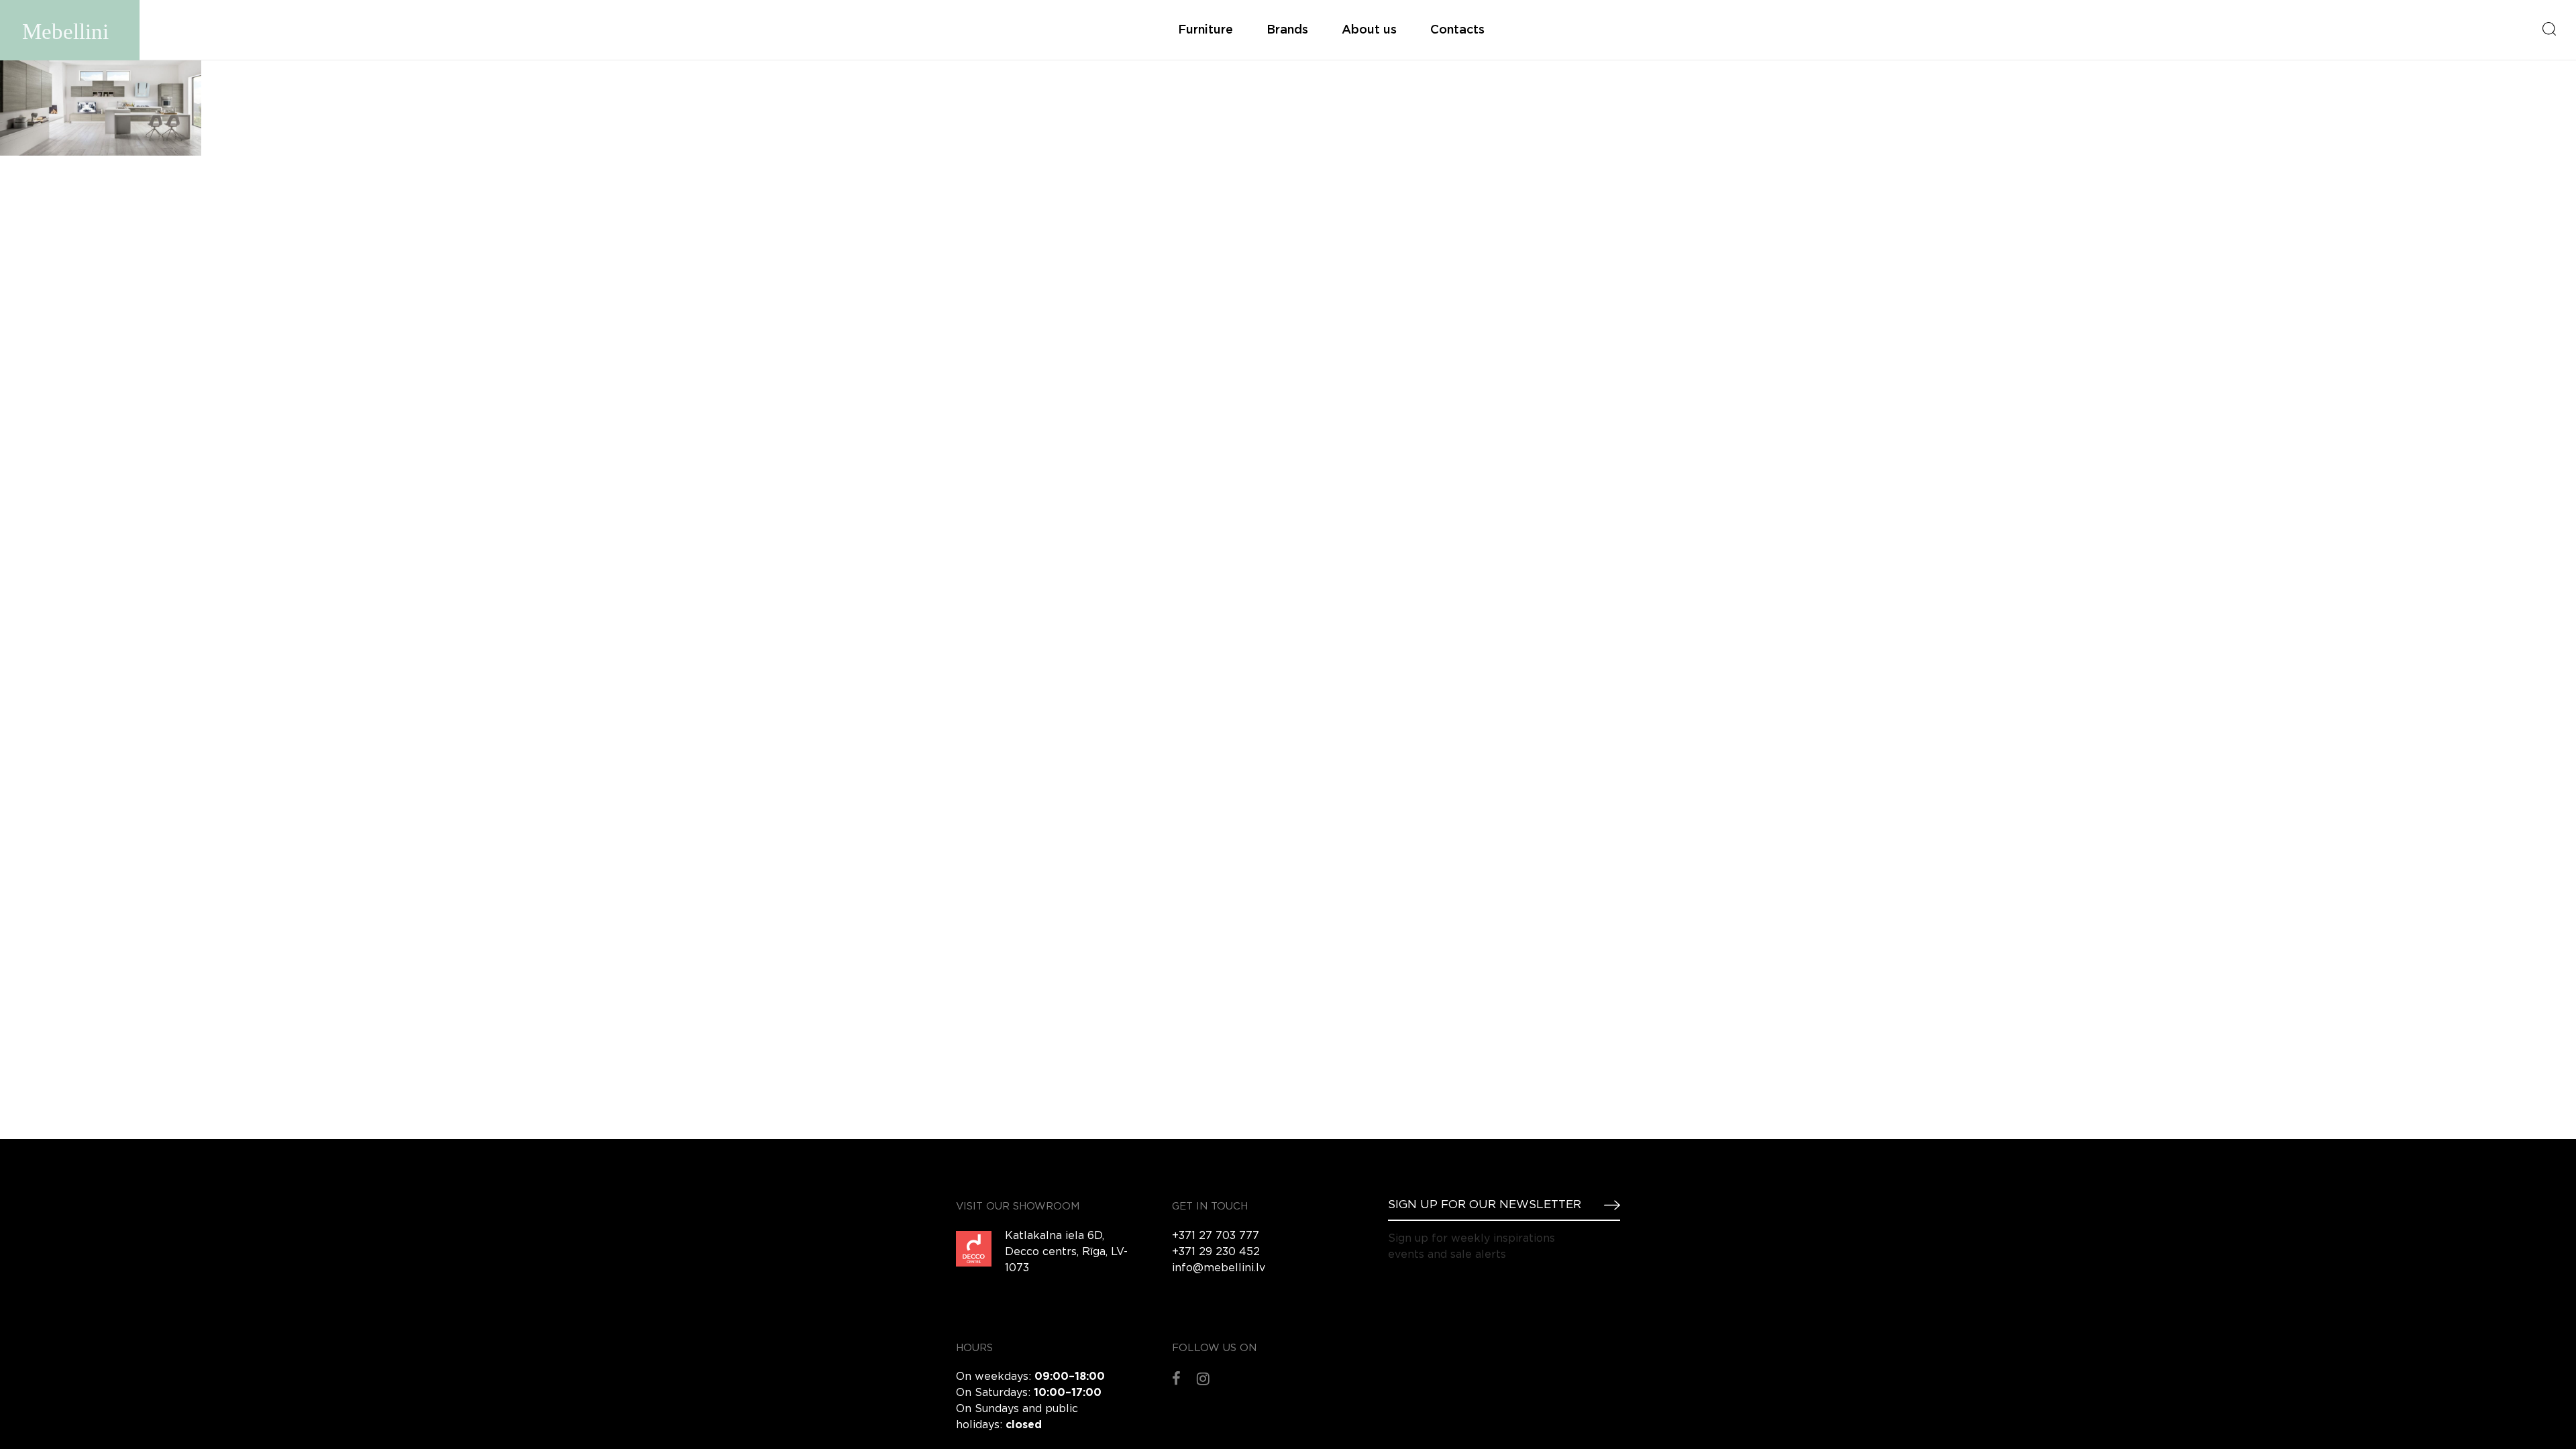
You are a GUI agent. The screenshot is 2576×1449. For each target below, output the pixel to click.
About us (1369, 30)
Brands (1287, 30)
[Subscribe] (1607, 1205)
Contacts (1457, 30)
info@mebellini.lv (1219, 1268)
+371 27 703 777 (1216, 1236)
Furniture (1205, 30)
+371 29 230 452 (1216, 1252)
